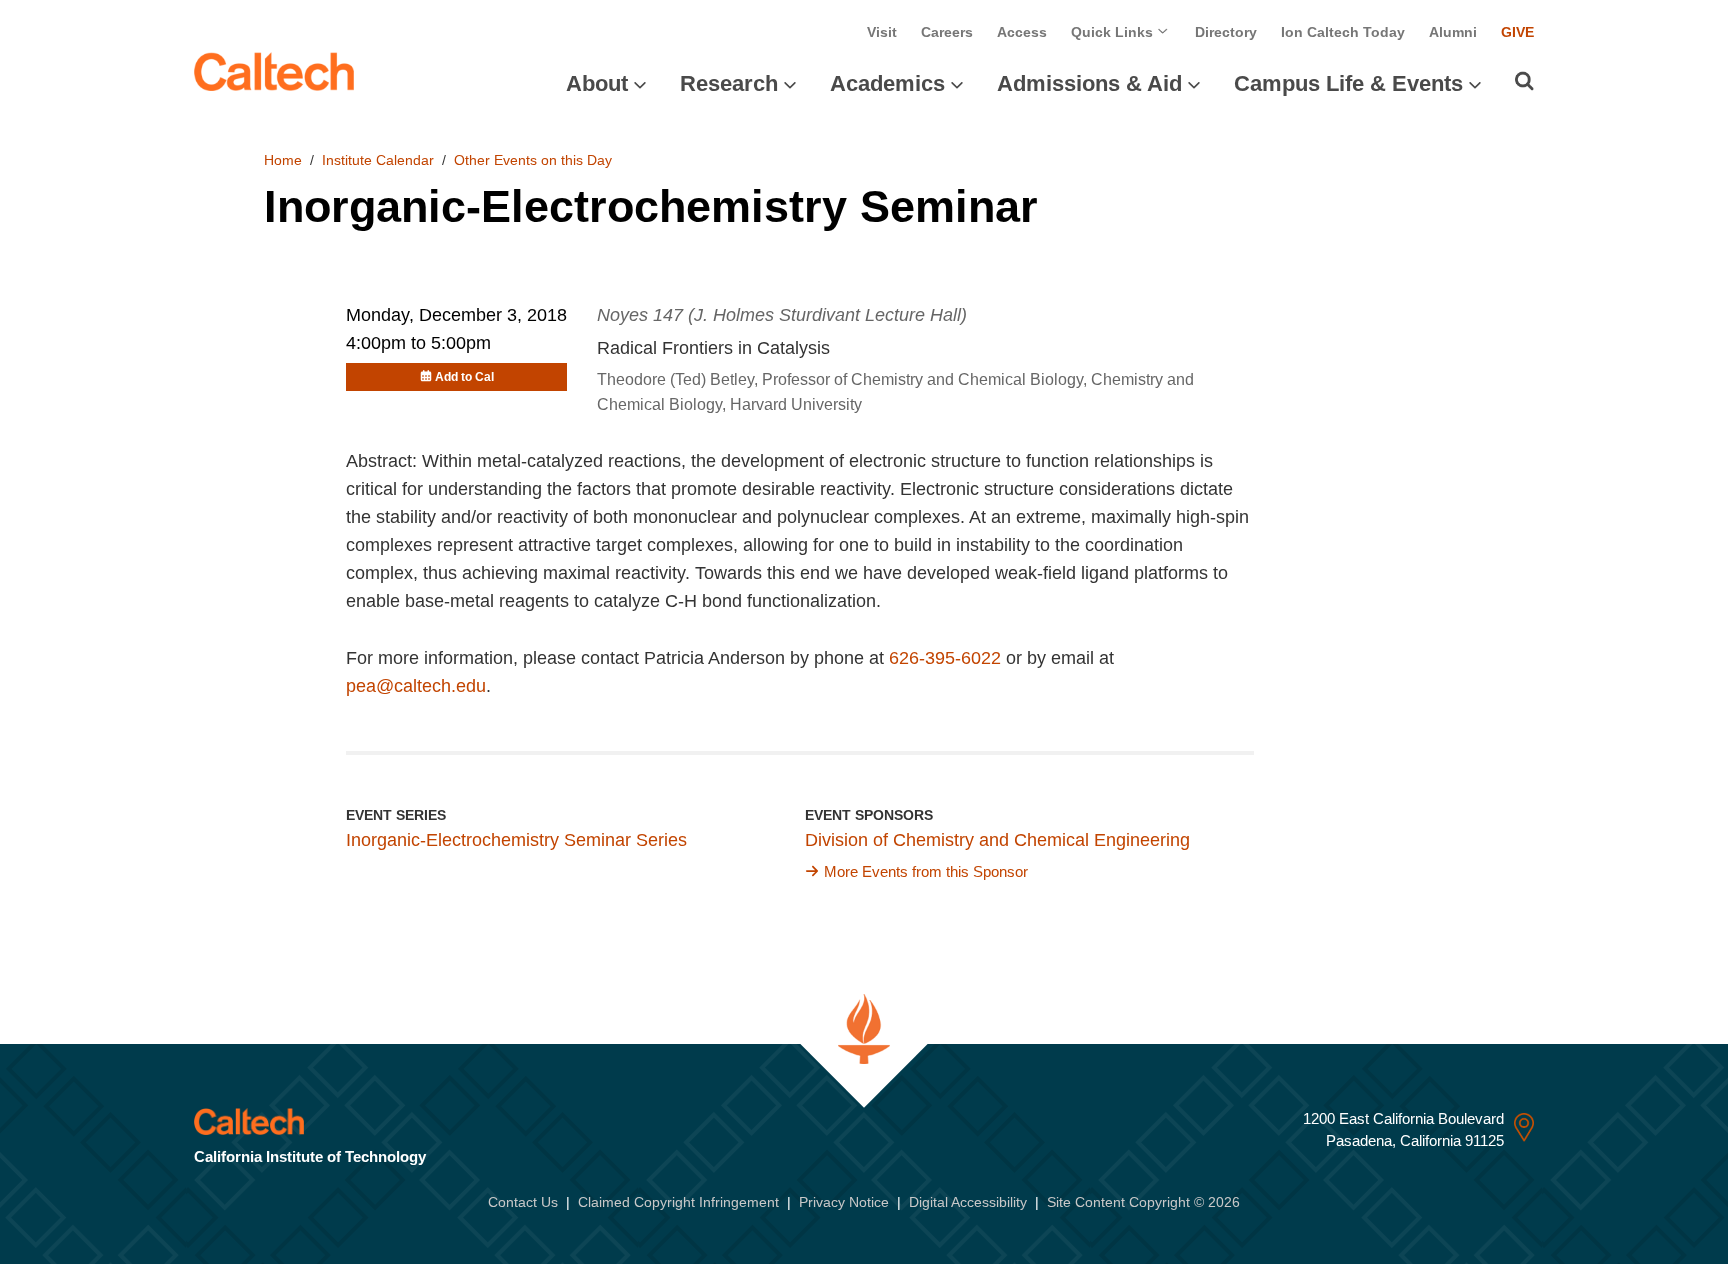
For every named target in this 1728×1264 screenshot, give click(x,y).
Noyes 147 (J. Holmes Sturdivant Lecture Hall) (782, 315)
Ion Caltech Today (1343, 32)
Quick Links (1114, 32)
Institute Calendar (378, 160)
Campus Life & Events (1348, 83)
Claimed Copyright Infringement (678, 1202)
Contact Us (523, 1202)
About (597, 83)
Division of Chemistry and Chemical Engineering (997, 840)
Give (1517, 32)
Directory (1226, 32)
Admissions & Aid (1089, 83)
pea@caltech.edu (416, 686)
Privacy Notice (844, 1202)
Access (1022, 32)
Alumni (1453, 32)
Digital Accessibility (968, 1202)
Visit (882, 32)
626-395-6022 (945, 658)
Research (729, 83)
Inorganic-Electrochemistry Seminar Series (516, 840)
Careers (947, 32)
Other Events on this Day (533, 160)
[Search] (1524, 81)
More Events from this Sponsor (926, 871)
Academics (887, 83)
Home (283, 160)
